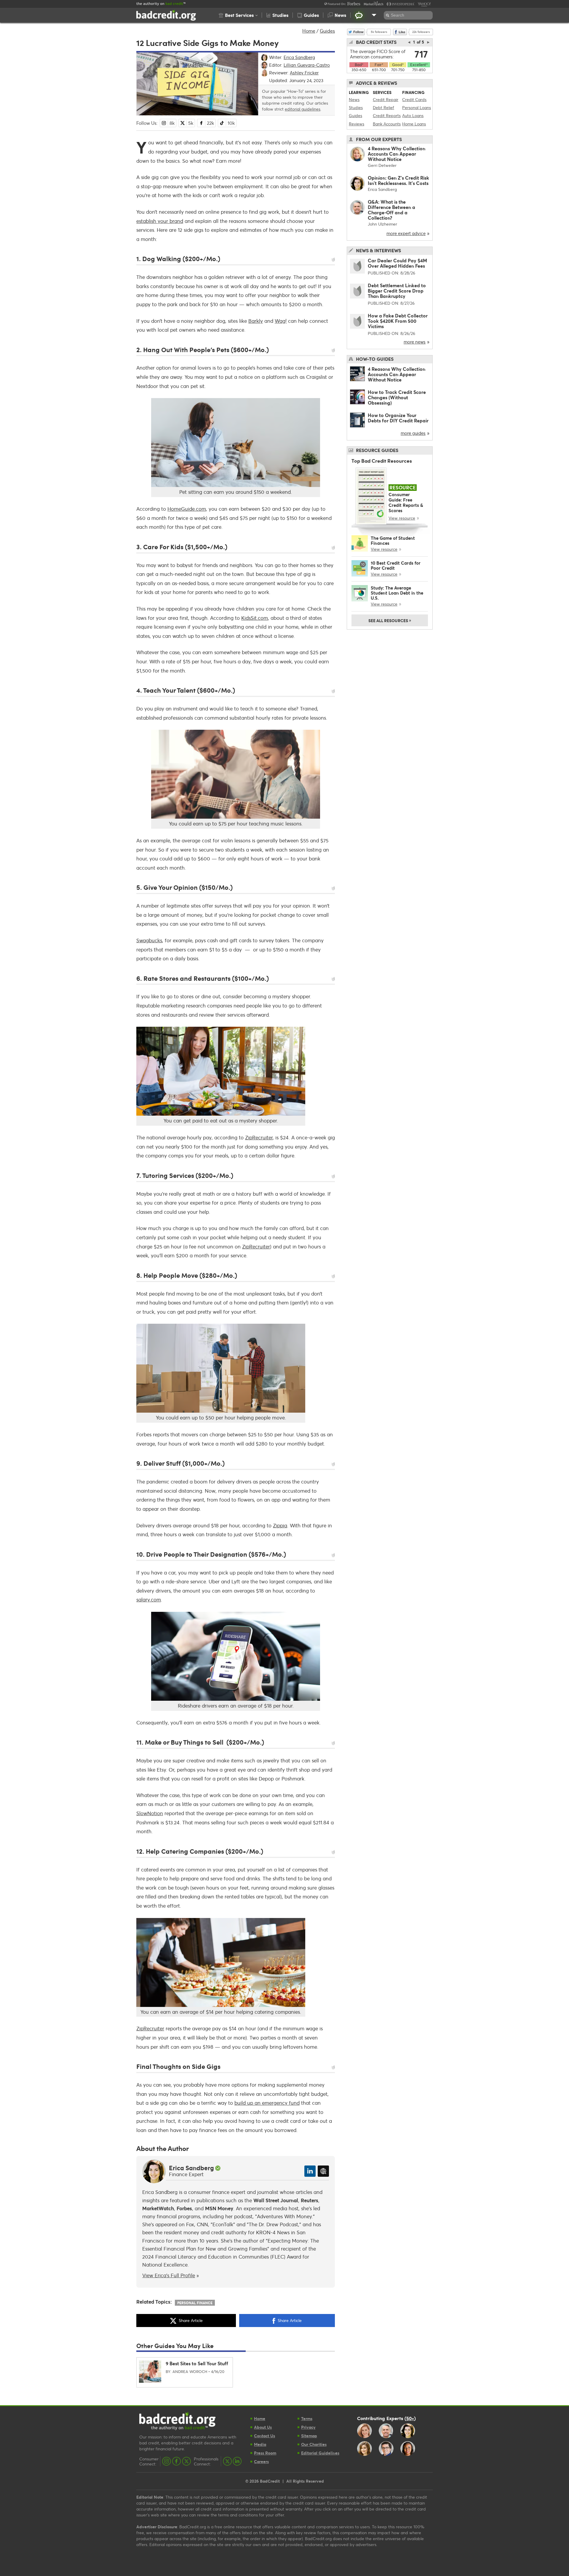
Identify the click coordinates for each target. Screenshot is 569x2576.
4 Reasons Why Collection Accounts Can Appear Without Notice (397, 154)
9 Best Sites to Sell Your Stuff (197, 2363)
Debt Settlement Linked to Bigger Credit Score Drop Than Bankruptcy (397, 291)
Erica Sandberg (191, 2168)
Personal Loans (417, 107)
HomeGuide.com (187, 509)
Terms (307, 2418)
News (354, 99)
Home (309, 31)
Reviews (357, 124)
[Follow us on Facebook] (176, 2461)
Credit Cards (414, 99)
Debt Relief (383, 107)
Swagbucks (149, 940)
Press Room (265, 2453)
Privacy (308, 2427)
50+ (410, 2418)
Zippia (280, 1525)
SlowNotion (150, 1813)
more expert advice (406, 233)
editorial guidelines (303, 109)
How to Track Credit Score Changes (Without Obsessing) (397, 397)
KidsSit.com (255, 618)
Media (260, 2444)
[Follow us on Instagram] (167, 2461)
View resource (402, 518)
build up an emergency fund (267, 2103)
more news (415, 342)
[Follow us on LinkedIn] (237, 2461)
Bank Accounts (387, 124)
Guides (327, 31)
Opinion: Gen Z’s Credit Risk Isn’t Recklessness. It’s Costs (398, 180)
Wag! (281, 321)
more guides (413, 433)
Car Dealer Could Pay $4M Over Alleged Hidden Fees (397, 263)
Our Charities (314, 2444)
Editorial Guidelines (320, 2453)
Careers (261, 2461)
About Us (263, 2427)
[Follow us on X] (186, 2461)
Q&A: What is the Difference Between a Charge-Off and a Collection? (391, 210)
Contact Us (264, 2436)
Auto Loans (413, 115)
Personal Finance (195, 2303)
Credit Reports (387, 115)
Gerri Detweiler (382, 165)
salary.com (149, 1600)
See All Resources (390, 620)
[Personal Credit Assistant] (359, 15)
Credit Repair (386, 99)
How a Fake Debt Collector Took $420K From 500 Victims (398, 321)
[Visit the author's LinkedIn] (310, 2171)
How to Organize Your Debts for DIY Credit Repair (398, 418)
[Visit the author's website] (323, 2171)
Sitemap (309, 2436)
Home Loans (414, 124)
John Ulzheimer (382, 224)
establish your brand (160, 221)
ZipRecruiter (259, 1137)
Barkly (256, 321)
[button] (238, 15)
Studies (356, 107)
